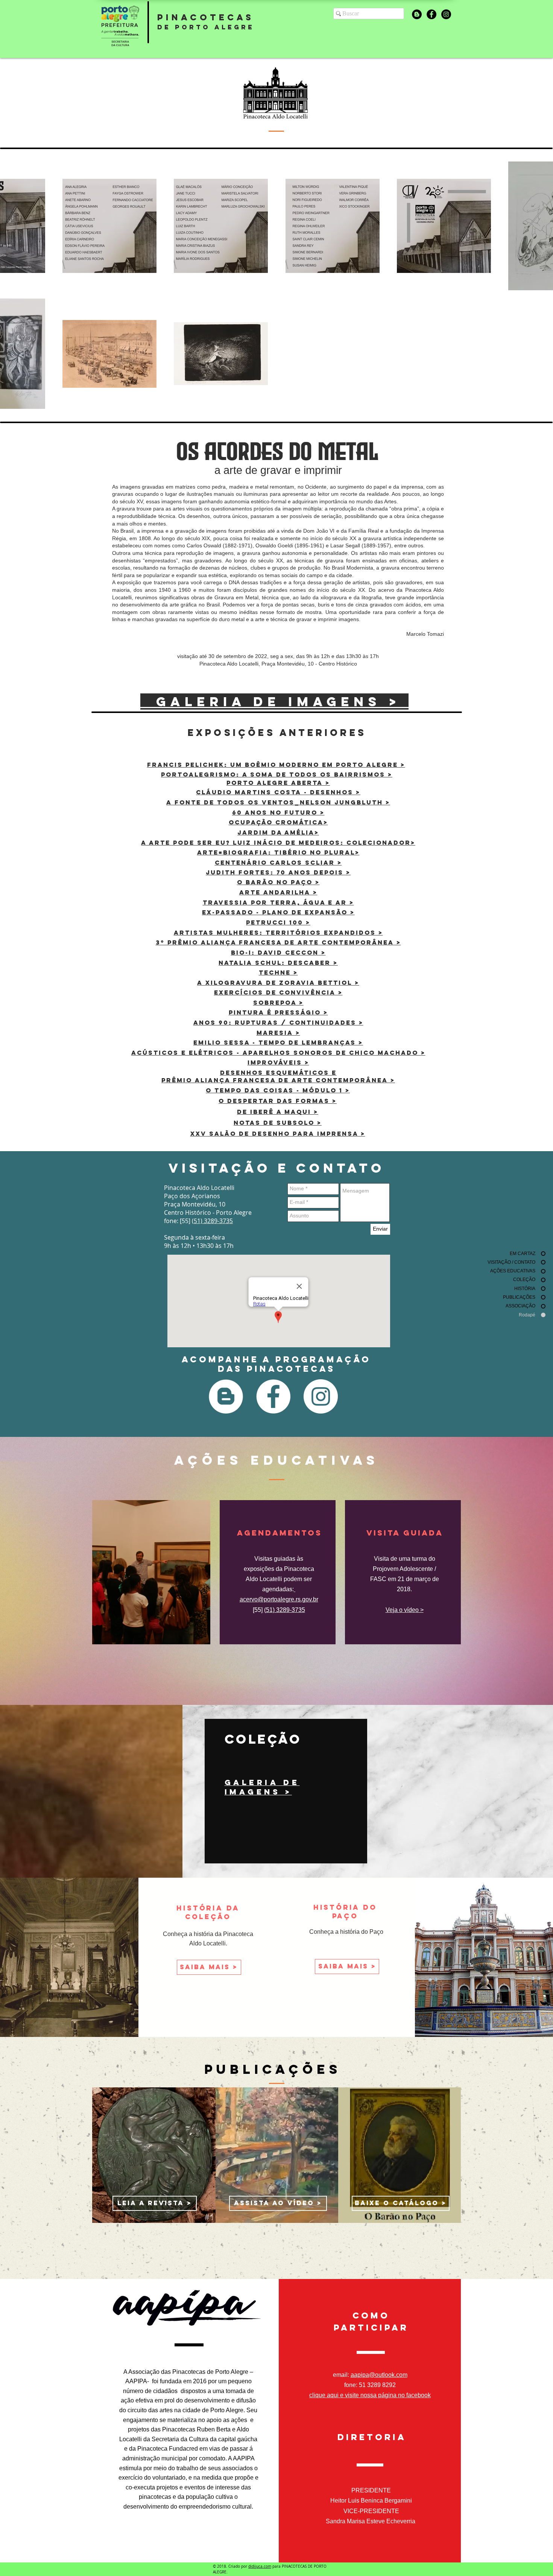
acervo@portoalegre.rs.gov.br (279, 1599)
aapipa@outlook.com (379, 2375)
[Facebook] (431, 14)
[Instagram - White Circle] (321, 1396)
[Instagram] (446, 14)
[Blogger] (417, 14)
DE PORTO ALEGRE (206, 27)
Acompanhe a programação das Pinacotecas (276, 1364)
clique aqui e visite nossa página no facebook (370, 2395)
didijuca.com (260, 2566)
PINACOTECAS (206, 17)
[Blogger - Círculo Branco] (226, 1396)
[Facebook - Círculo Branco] (273, 1396)
